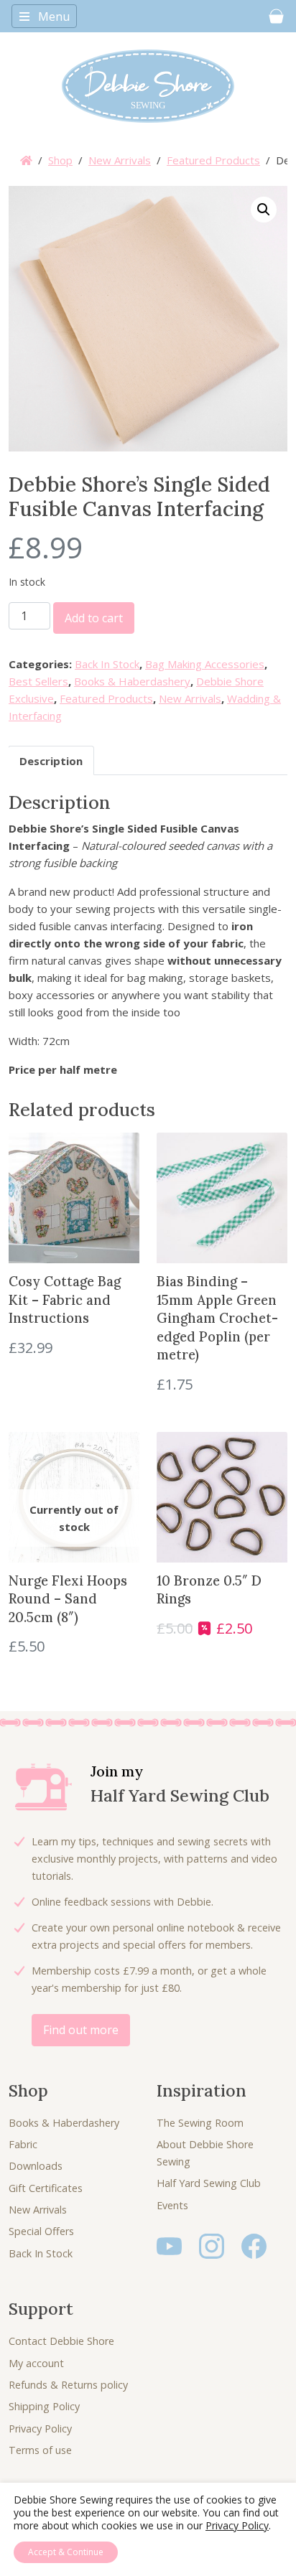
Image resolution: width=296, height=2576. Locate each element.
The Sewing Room (200, 2123)
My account (36, 2363)
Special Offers (41, 2231)
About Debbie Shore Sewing (205, 2153)
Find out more (81, 2030)
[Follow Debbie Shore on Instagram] (212, 2245)
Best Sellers (38, 681)
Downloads (36, 2166)
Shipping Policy (44, 2406)
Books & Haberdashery (132, 681)
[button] (264, 210)
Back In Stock (107, 664)
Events (172, 2205)
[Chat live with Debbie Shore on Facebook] (254, 2245)
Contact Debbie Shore (61, 2341)
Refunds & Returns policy (68, 2385)
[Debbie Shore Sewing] (148, 86)
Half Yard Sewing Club (209, 2183)
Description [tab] (51, 761)
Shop (60, 160)
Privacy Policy (40, 2429)
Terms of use (40, 2450)
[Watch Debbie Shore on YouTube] (169, 2245)
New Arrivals (120, 160)
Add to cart (94, 618)
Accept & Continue (66, 2552)
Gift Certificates (46, 2188)
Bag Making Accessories (205, 664)
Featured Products (213, 160)
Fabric (23, 2144)
